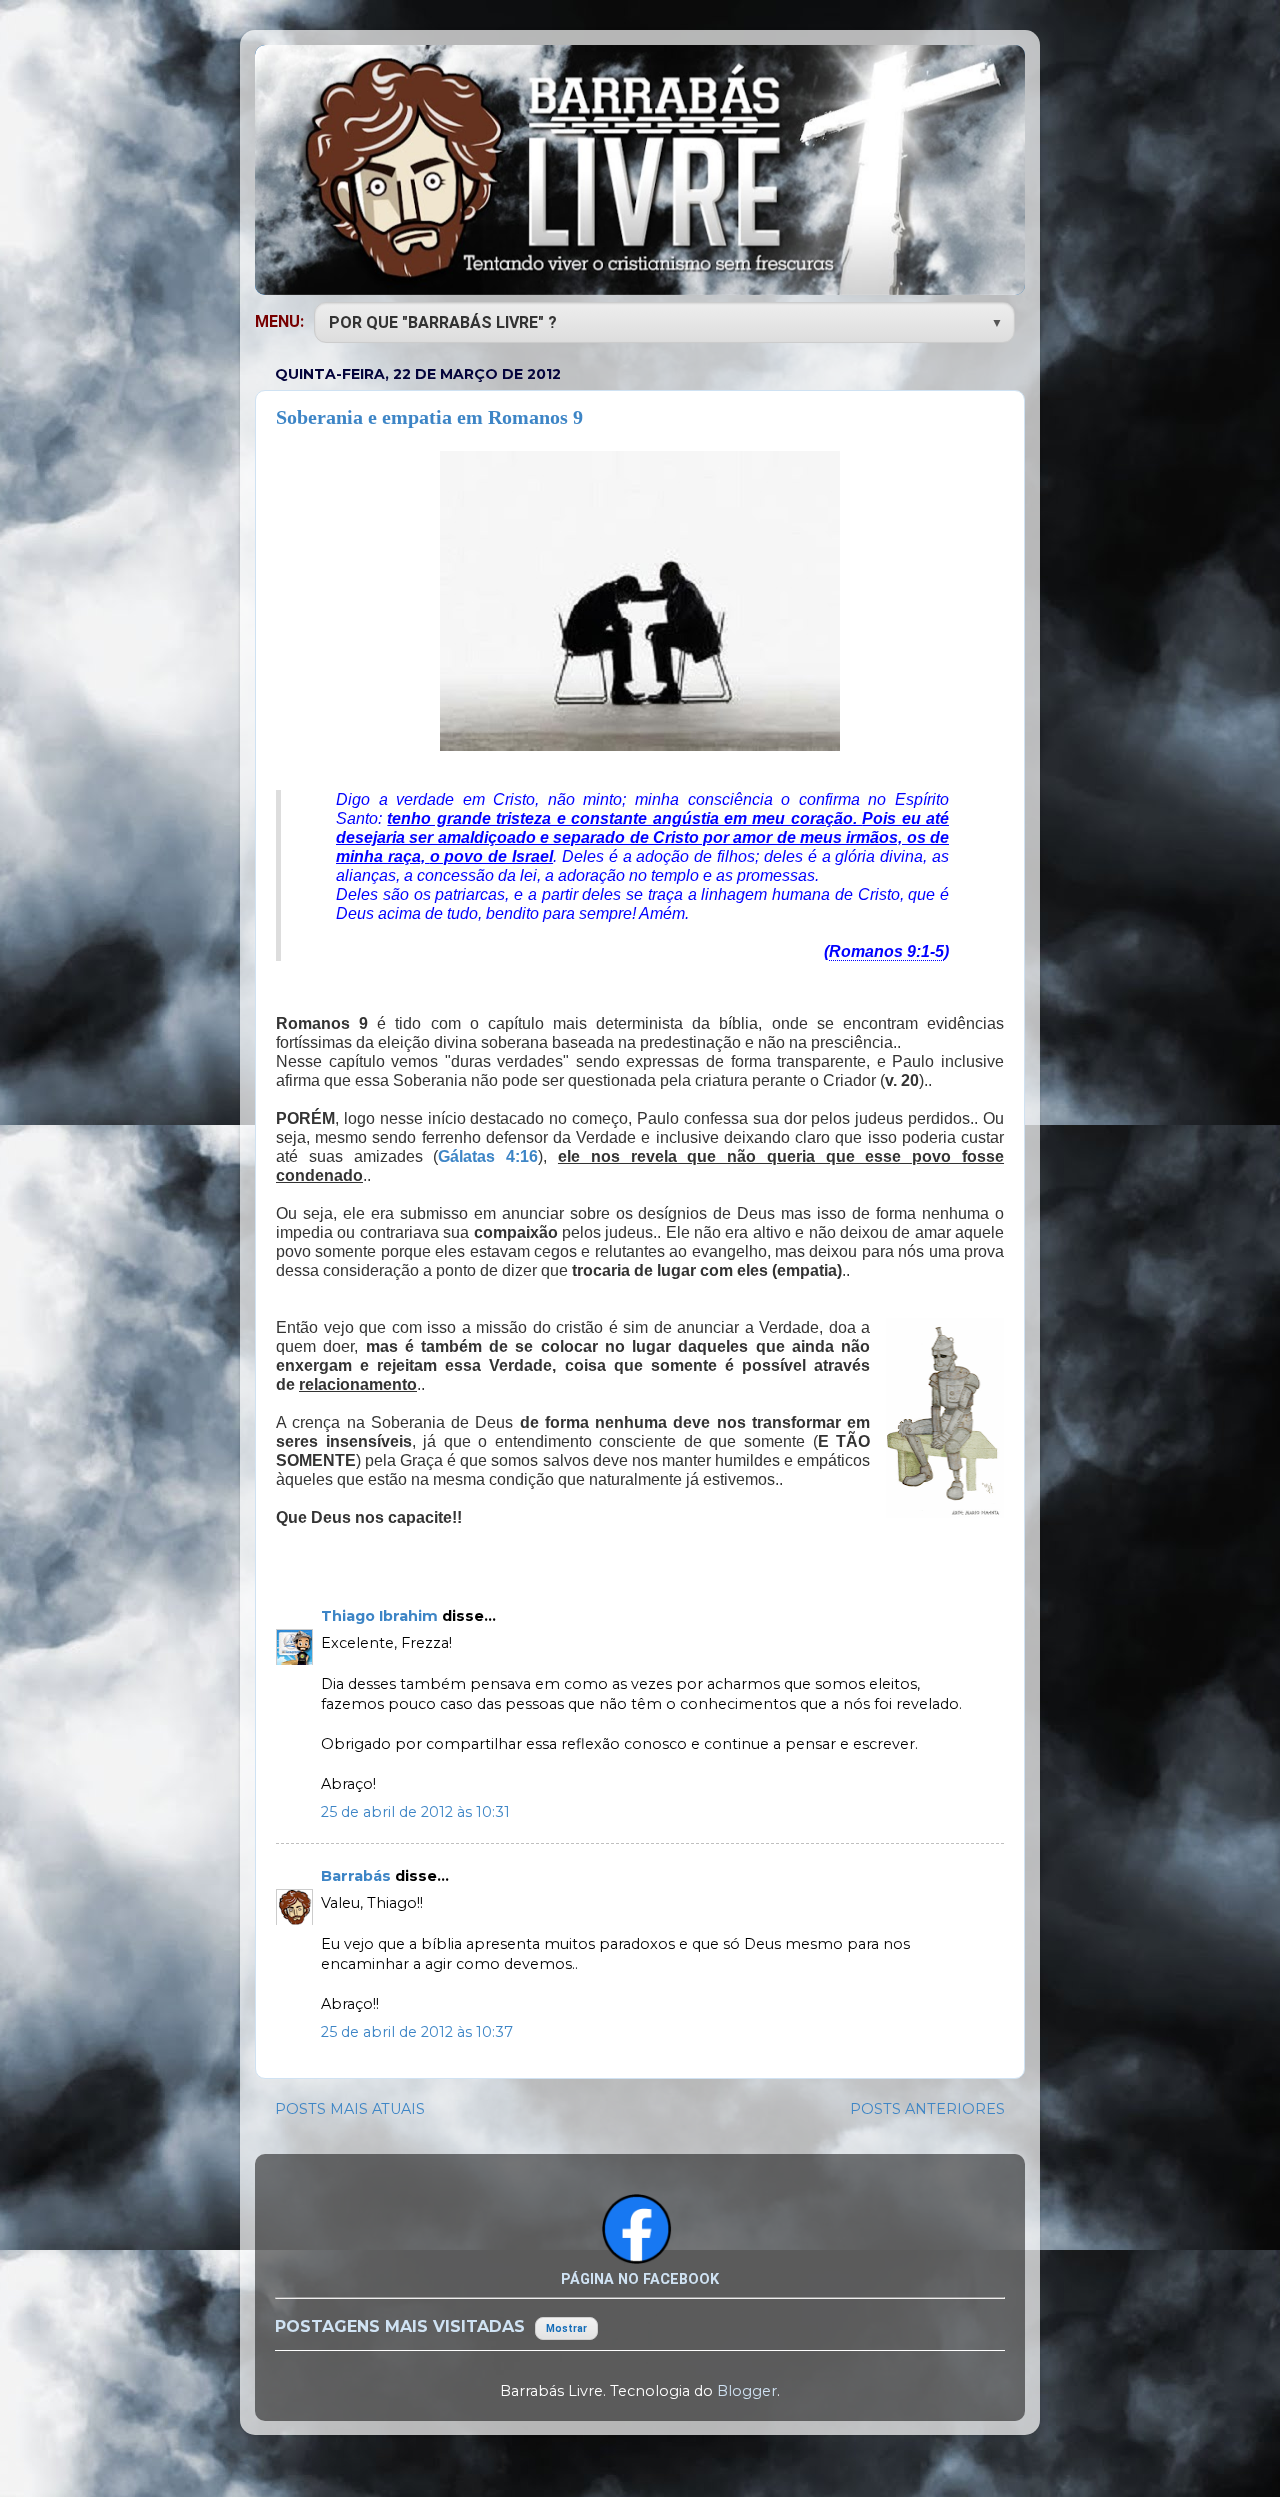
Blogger (747, 2391)
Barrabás (358, 1876)
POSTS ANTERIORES (927, 2109)
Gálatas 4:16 (488, 1156)
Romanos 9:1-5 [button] (886, 951)
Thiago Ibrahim (381, 1616)
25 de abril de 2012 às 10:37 (417, 2032)
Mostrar (566, 2328)
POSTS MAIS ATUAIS (350, 2109)
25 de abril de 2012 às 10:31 (415, 1812)
